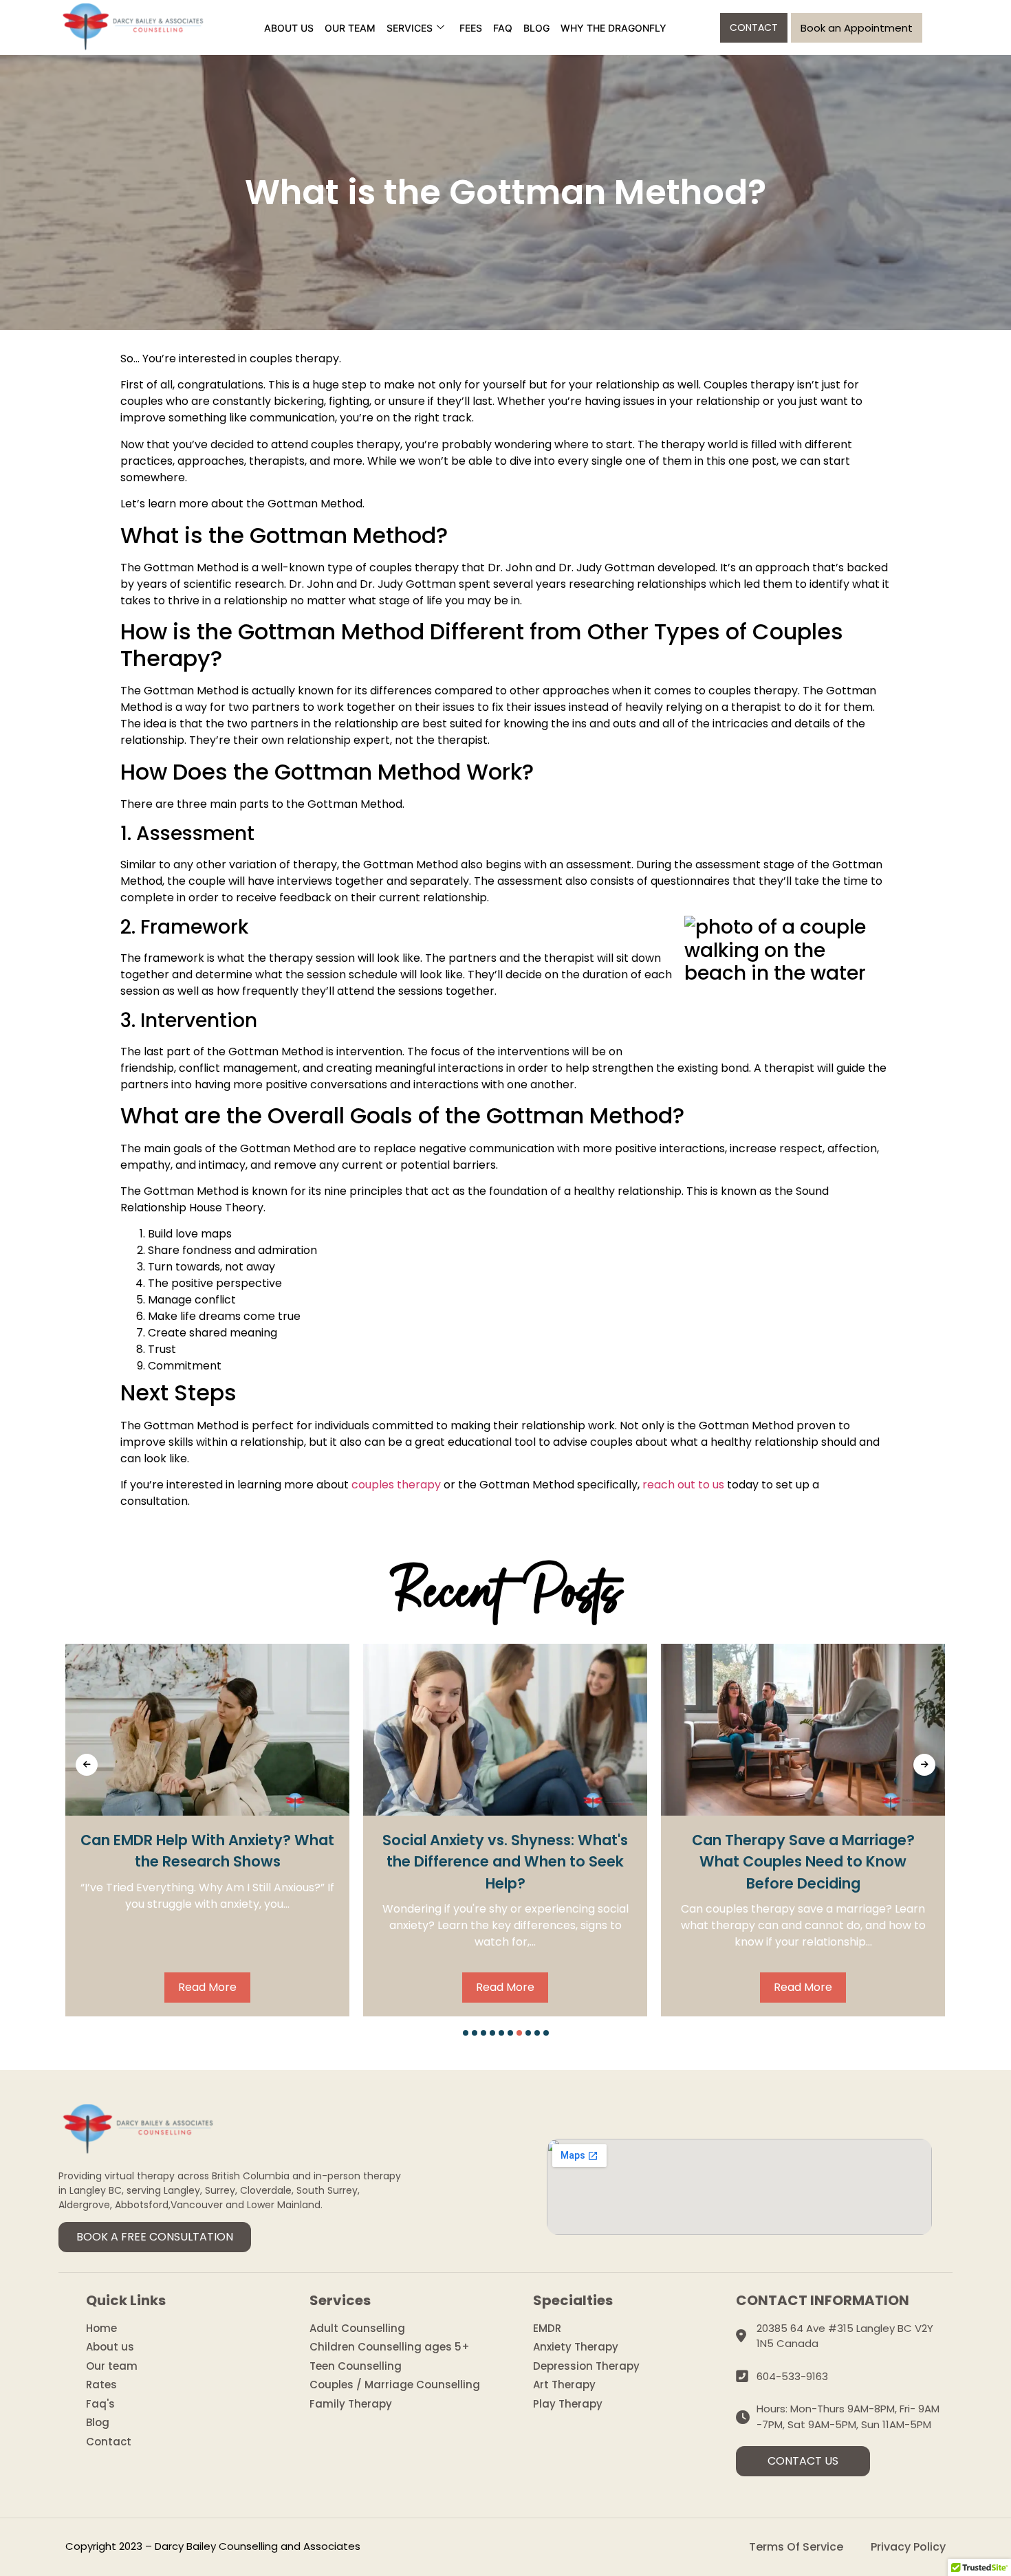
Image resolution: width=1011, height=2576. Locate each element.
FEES (471, 28)
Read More (207, 1987)
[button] (466, 2033)
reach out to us (683, 1485)
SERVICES (410, 28)
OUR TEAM (350, 28)
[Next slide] (924, 1765)
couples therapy (396, 1485)
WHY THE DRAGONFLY (613, 28)
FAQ (503, 28)
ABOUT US (289, 28)
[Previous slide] (87, 1765)
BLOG (536, 28)
